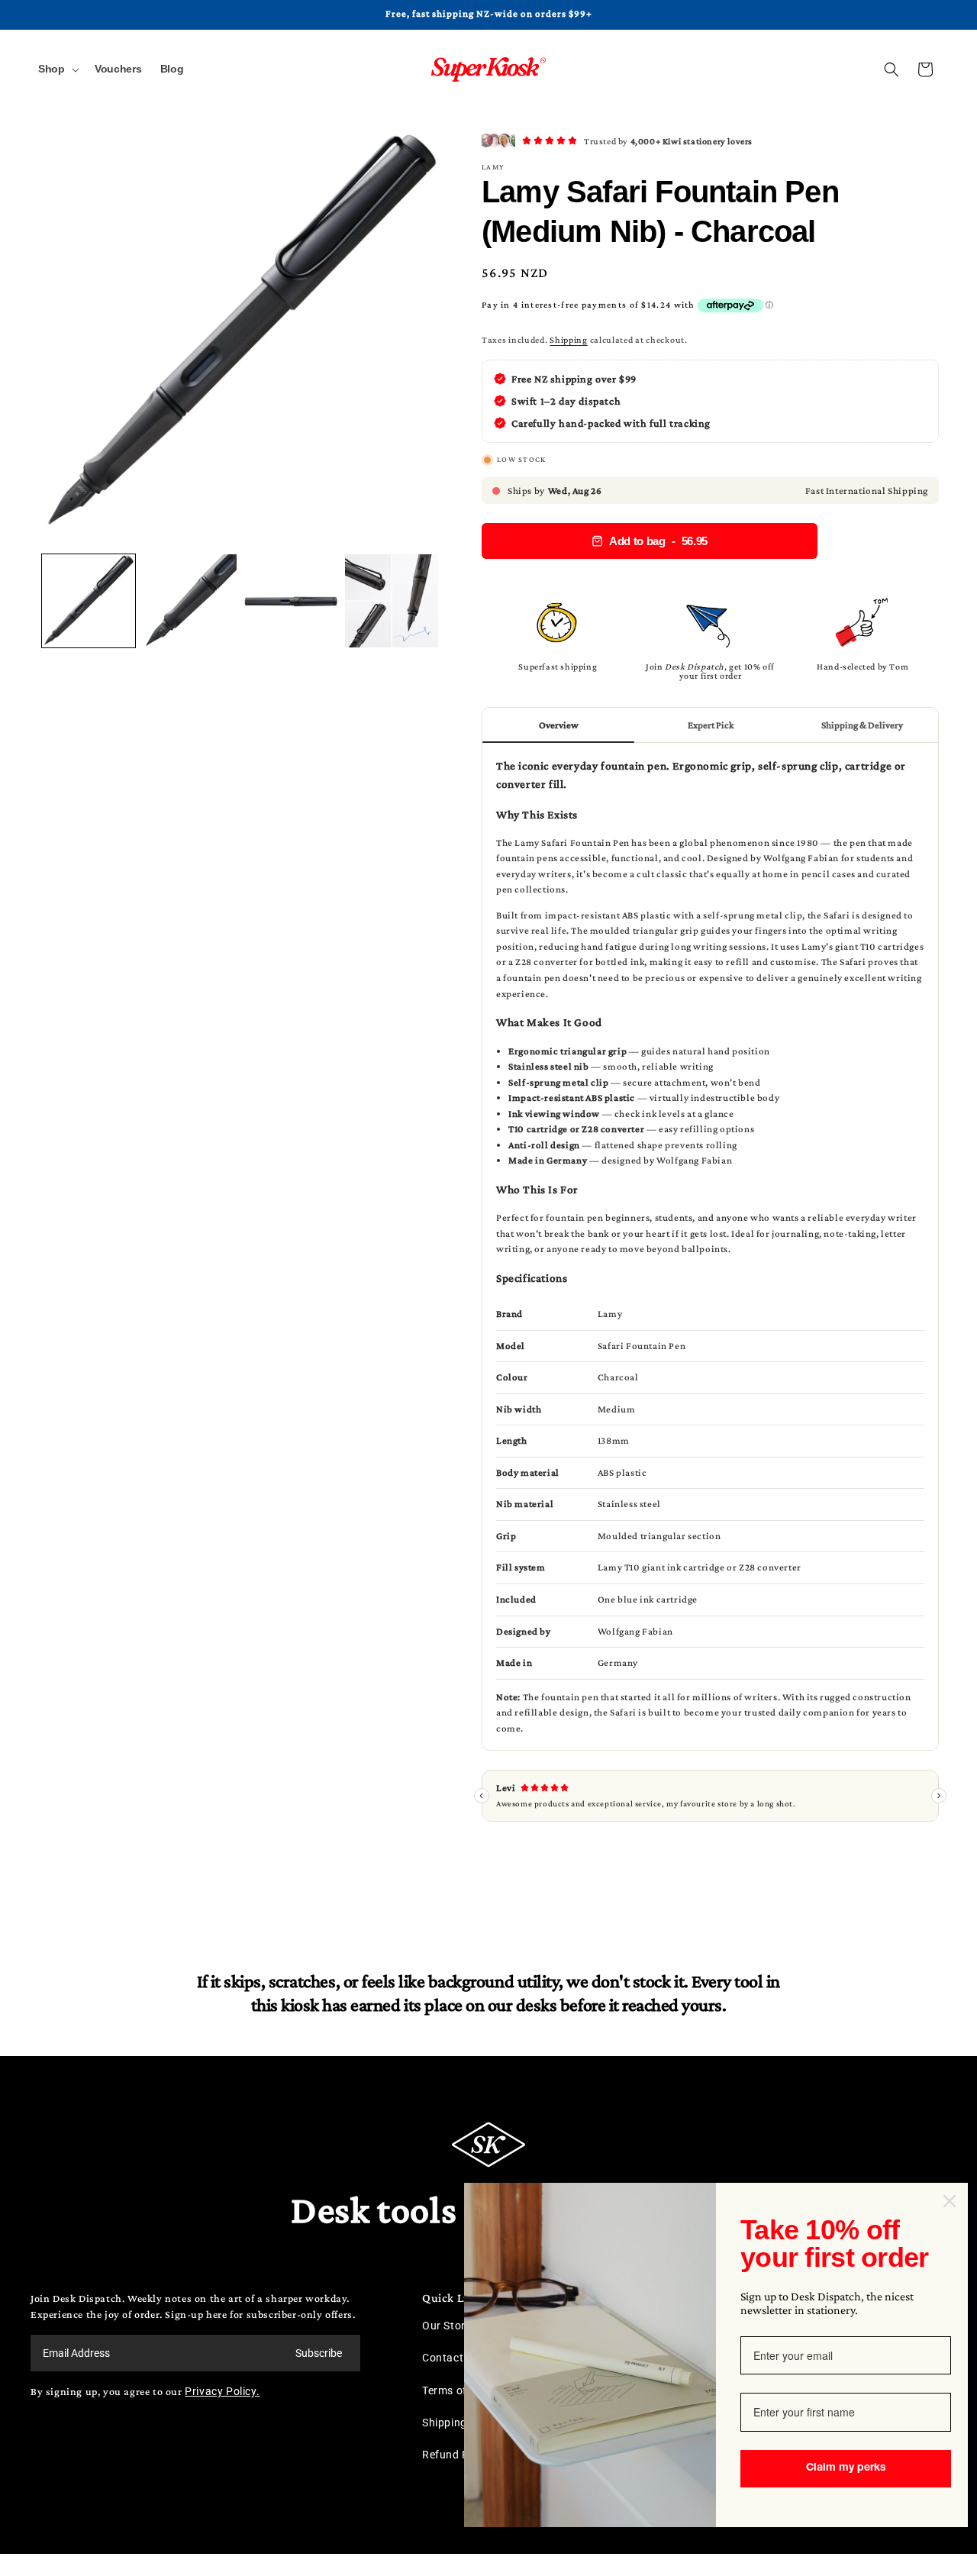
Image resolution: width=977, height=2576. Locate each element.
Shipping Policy (461, 2423)
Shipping (569, 340)
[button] (57, 69)
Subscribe (319, 2353)
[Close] (950, 2201)
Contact (443, 2358)
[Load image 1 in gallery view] (89, 601)
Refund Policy (458, 2455)
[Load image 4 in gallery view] (392, 601)
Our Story (447, 2326)
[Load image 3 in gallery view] (291, 601)
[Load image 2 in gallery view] (189, 601)
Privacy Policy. (222, 2391)
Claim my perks (846, 2468)
